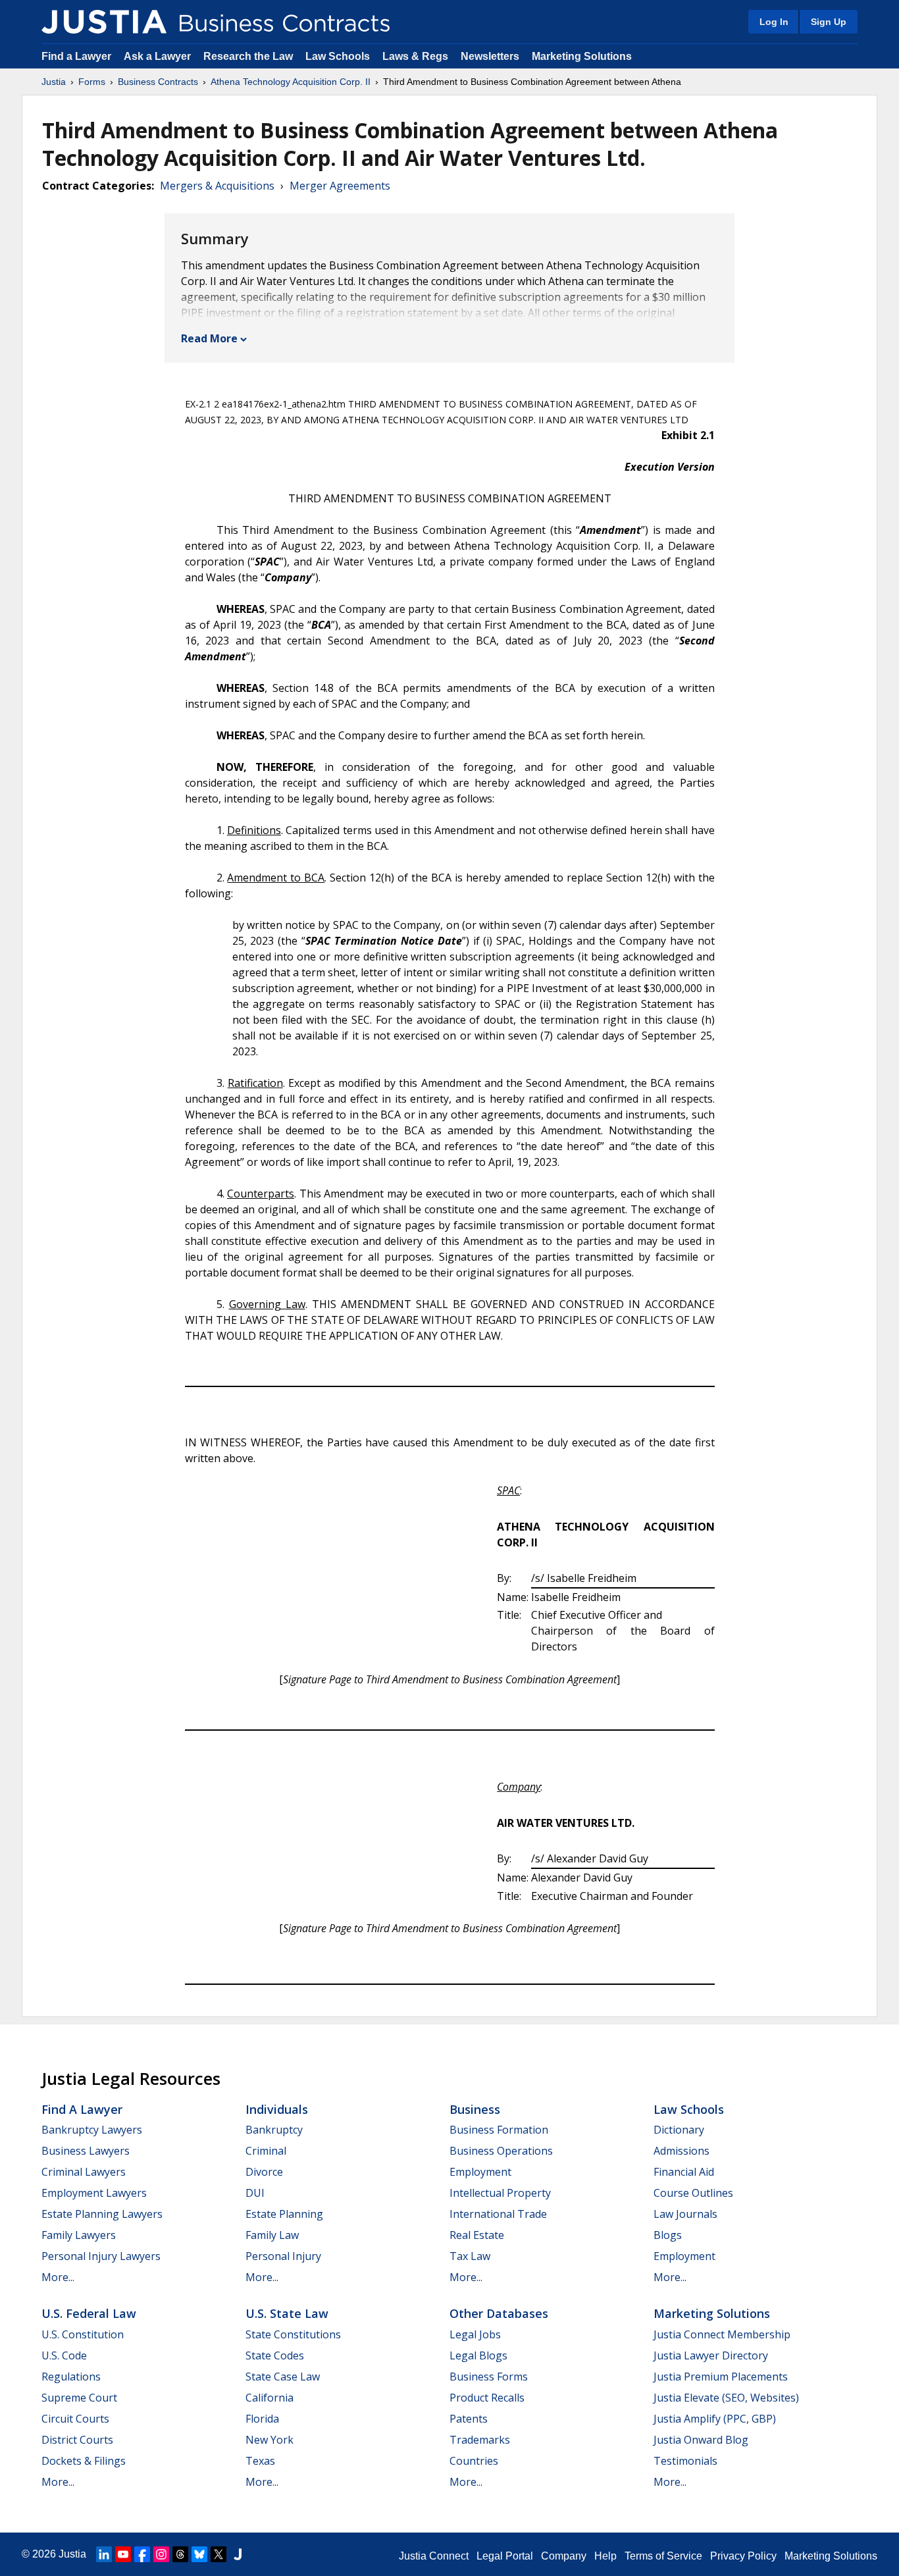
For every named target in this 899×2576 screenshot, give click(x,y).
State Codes (275, 2355)
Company (564, 2556)
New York (270, 2440)
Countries (474, 2461)
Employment (480, 2172)
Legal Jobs (475, 2334)
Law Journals (685, 2214)
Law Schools (338, 56)
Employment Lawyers (94, 2193)
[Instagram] (161, 2554)
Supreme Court (79, 2398)
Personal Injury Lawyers (101, 2256)
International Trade (498, 2214)
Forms (92, 82)
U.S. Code (64, 2355)
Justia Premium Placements (721, 2377)
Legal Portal (505, 2556)
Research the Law (248, 56)
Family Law (272, 2235)
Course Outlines (693, 2193)
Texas (260, 2461)
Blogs (668, 2235)
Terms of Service (663, 2556)
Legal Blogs (478, 2355)
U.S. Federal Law (89, 2313)
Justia (54, 82)
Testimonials (685, 2461)
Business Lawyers (86, 2151)
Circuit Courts (75, 2419)
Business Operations (501, 2151)
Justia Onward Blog (701, 2440)
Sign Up (829, 22)
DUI (255, 2193)
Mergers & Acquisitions (217, 186)
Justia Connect (434, 2556)
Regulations (71, 2377)
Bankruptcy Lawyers (92, 2130)
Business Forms (489, 2377)
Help (605, 2556)
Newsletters (490, 56)
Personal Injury (283, 2256)
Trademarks (480, 2440)
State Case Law (283, 2377)
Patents (469, 2419)
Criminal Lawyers (84, 2172)
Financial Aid (684, 2172)
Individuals (277, 2109)
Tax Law (470, 2256)
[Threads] (180, 2554)
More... (58, 2277)
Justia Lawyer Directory (711, 2355)
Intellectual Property (500, 2193)
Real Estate (477, 2235)
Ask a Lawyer (159, 56)
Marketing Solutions (582, 56)
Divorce (264, 2172)
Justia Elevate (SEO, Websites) (726, 2398)
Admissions (681, 2151)
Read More (209, 338)
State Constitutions (293, 2334)
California (270, 2398)
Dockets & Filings (84, 2461)
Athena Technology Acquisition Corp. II (291, 82)
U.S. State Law (287, 2313)
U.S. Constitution (83, 2334)
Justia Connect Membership (722, 2334)
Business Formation (499, 2130)
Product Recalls (487, 2398)
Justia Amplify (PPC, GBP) (715, 2419)
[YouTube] (123, 2554)
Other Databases (499, 2313)
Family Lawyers (79, 2235)
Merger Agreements (340, 186)
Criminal (266, 2151)
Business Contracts (158, 82)
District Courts (77, 2440)
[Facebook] (142, 2554)
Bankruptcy (274, 2130)
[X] (218, 2554)
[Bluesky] (199, 2554)
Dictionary (679, 2130)
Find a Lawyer (76, 56)
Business (475, 2109)
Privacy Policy (743, 2556)
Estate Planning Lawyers (102, 2214)
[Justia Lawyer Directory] (238, 2554)
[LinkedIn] (104, 2554)
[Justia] (104, 22)
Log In (774, 22)
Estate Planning (284, 2214)
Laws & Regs (415, 56)
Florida (262, 2419)
